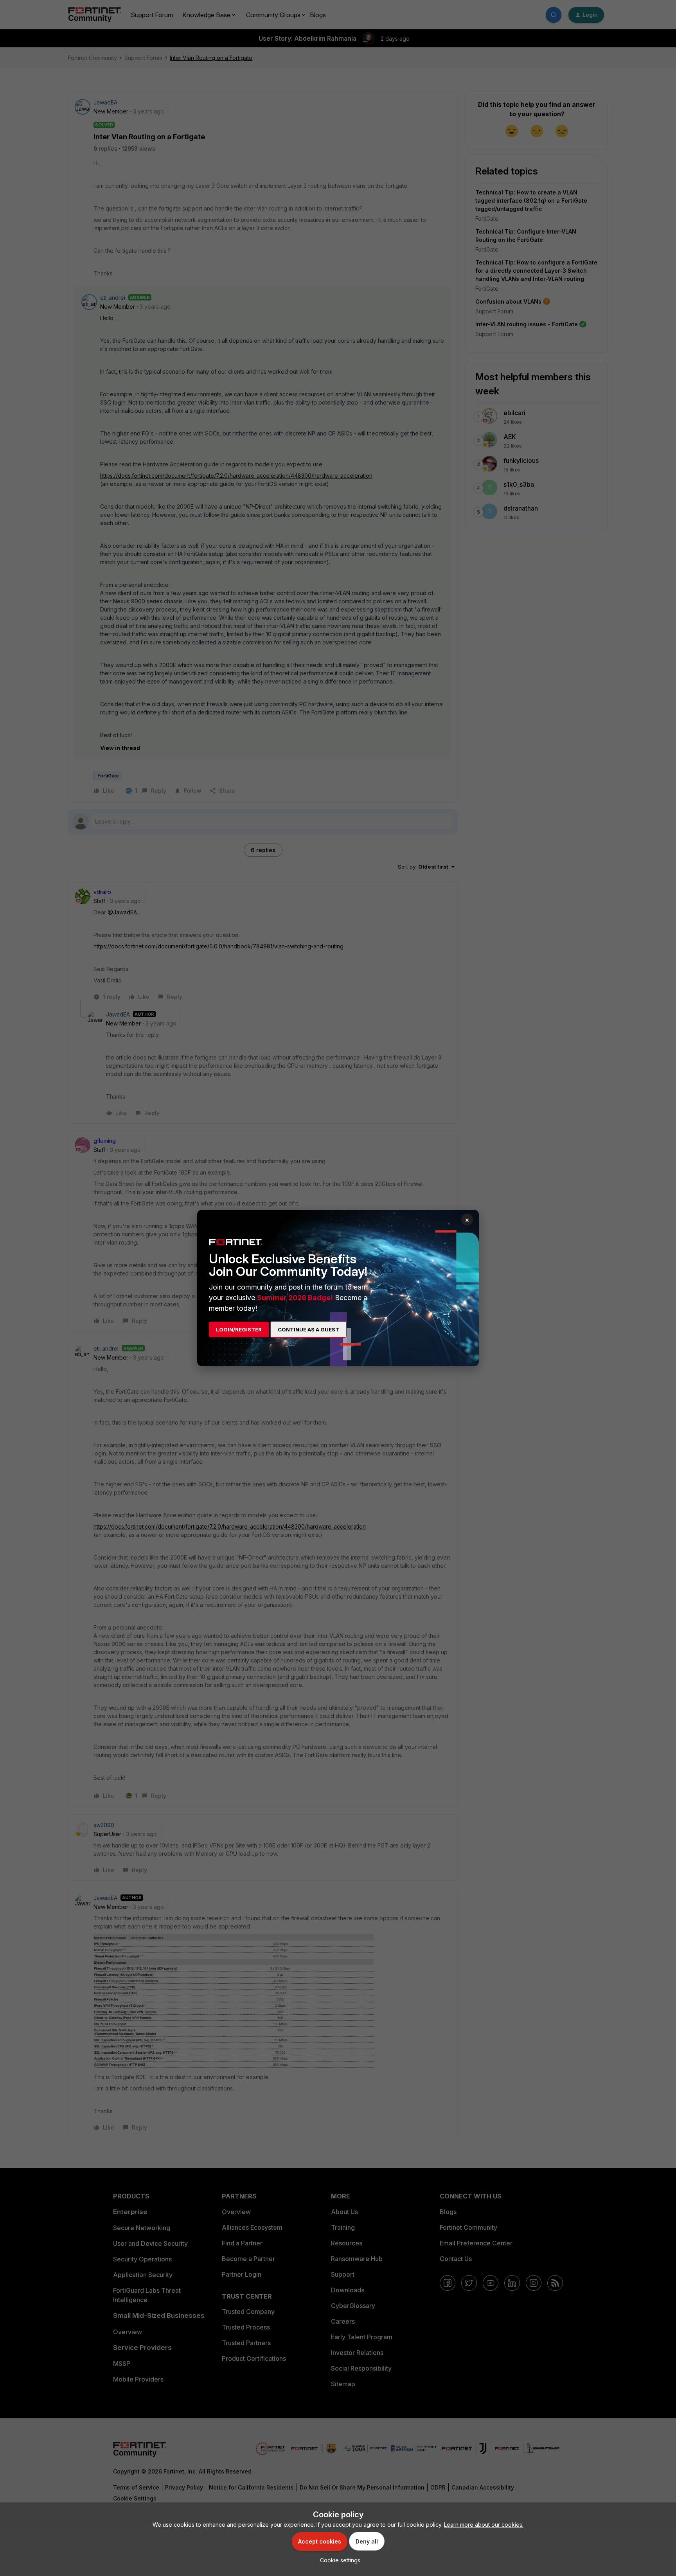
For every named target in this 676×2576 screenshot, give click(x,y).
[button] (338, 2560)
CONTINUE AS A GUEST (308, 1329)
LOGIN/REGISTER (239, 1329)
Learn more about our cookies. (484, 2525)
